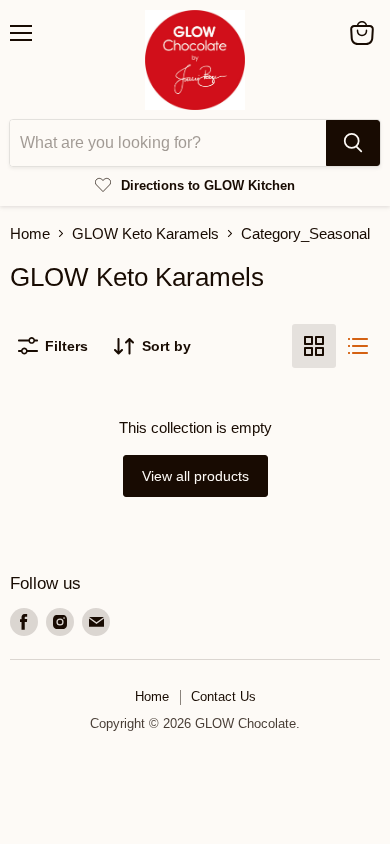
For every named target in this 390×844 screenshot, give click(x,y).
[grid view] (314, 346)
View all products (195, 476)
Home (30, 233)
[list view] (358, 346)
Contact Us (223, 696)
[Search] (353, 143)
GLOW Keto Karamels (145, 233)
